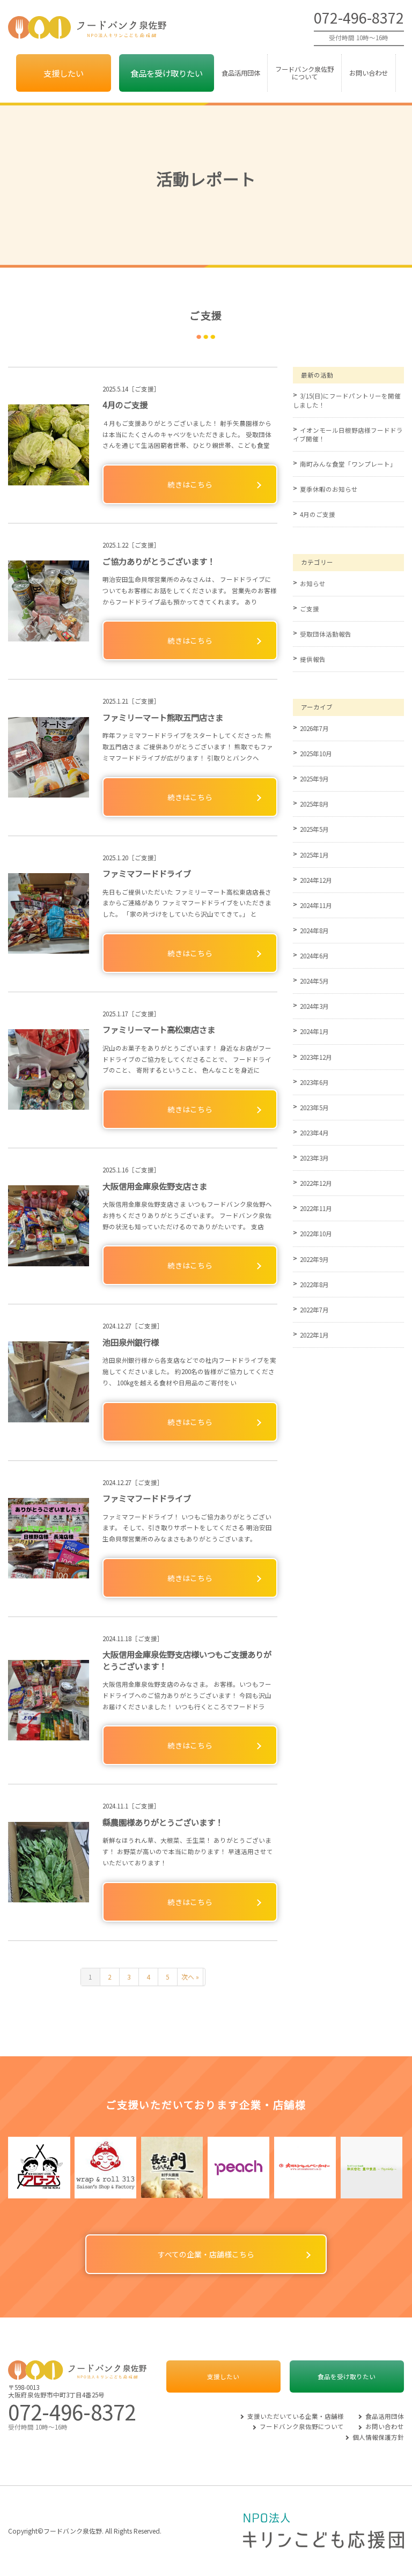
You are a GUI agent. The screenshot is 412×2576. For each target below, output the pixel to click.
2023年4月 (314, 1133)
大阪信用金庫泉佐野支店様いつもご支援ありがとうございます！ (187, 1660)
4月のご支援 (125, 404)
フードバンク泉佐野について (304, 73)
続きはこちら (190, 484)
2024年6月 (314, 956)
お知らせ (313, 584)
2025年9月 (314, 779)
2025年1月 (314, 855)
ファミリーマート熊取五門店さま (163, 717)
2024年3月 (314, 1006)
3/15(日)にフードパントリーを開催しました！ (347, 400)
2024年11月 (316, 905)
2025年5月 (314, 829)
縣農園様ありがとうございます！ (163, 1822)
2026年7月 (314, 728)
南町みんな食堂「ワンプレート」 (348, 464)
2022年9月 (314, 1259)
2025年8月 (314, 804)
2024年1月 (314, 1031)
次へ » (190, 1977)
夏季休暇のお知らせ (329, 489)
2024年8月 (314, 931)
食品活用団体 (241, 73)
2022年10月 (316, 1234)
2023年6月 (314, 1082)
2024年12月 (316, 880)
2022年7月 (314, 1310)
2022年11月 (316, 1208)
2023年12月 (316, 1057)
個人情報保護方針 (378, 2437)
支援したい (64, 73)
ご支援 (310, 609)
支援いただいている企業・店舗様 (296, 2416)
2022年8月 (314, 1285)
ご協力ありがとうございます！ (159, 561)
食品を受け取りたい (167, 73)
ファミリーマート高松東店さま (159, 1029)
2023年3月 (314, 1158)
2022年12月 (316, 1183)
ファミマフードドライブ (147, 873)
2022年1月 (314, 1335)
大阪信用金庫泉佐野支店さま (155, 1186)
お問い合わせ (369, 73)
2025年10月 (316, 754)
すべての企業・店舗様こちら (206, 2254)
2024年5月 (314, 981)
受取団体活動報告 (326, 634)
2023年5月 (314, 1108)
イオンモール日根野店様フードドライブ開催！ (348, 434)
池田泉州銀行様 (131, 1342)
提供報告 (313, 659)
